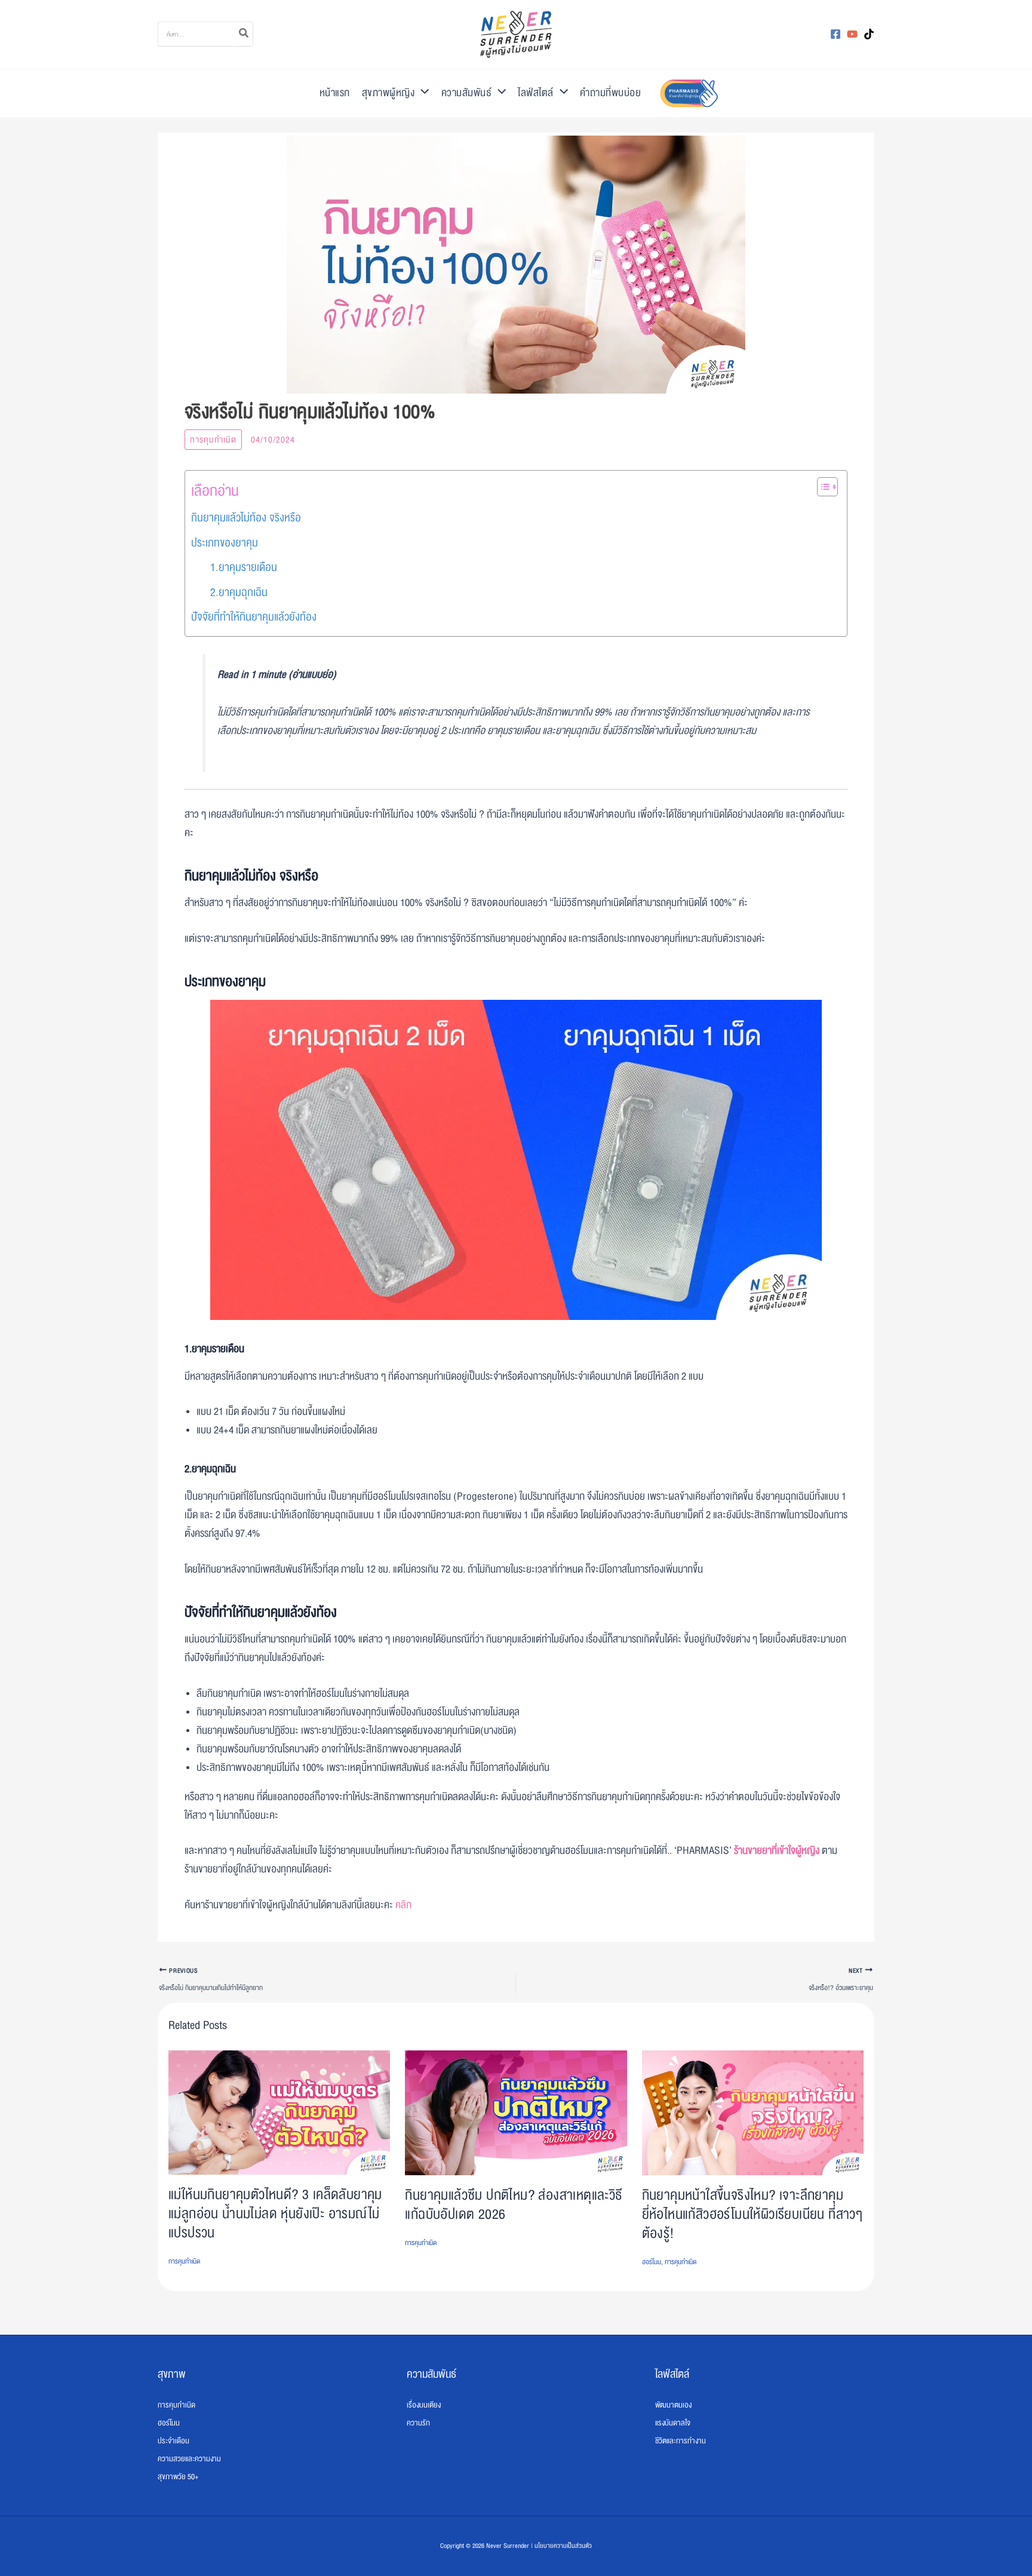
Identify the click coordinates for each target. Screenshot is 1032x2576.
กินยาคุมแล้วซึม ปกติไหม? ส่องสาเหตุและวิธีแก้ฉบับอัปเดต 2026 (514, 2205)
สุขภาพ (172, 2374)
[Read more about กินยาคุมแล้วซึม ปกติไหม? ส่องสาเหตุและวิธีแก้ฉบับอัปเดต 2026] (516, 2113)
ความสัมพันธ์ (467, 93)
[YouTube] (852, 34)
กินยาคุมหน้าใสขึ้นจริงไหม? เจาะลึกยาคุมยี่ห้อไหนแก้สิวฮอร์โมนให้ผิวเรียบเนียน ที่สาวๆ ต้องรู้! (752, 2214)
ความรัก (418, 2423)
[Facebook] (836, 34)
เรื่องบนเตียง (424, 2405)
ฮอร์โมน (652, 2262)
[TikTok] (869, 34)
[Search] (244, 34)
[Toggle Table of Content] (821, 487)
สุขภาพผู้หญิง (388, 93)
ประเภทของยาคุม (225, 543)
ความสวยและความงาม (189, 2459)
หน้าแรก (335, 93)
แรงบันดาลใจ (673, 2423)
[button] (422, 93)
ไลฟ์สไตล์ (536, 93)
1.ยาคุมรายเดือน (244, 567)
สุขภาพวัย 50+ (178, 2477)
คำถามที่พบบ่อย (610, 93)
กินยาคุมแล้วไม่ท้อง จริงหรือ (246, 518)
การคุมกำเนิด (213, 440)
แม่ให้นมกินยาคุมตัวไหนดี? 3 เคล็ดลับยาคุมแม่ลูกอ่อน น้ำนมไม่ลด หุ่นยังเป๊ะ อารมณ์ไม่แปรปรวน (275, 2214)
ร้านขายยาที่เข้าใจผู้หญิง (777, 1851)
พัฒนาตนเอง (673, 2405)
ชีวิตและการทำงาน (681, 2441)
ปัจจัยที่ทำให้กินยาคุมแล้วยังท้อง (254, 617)
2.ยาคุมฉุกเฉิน (239, 592)
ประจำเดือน (173, 2441)
